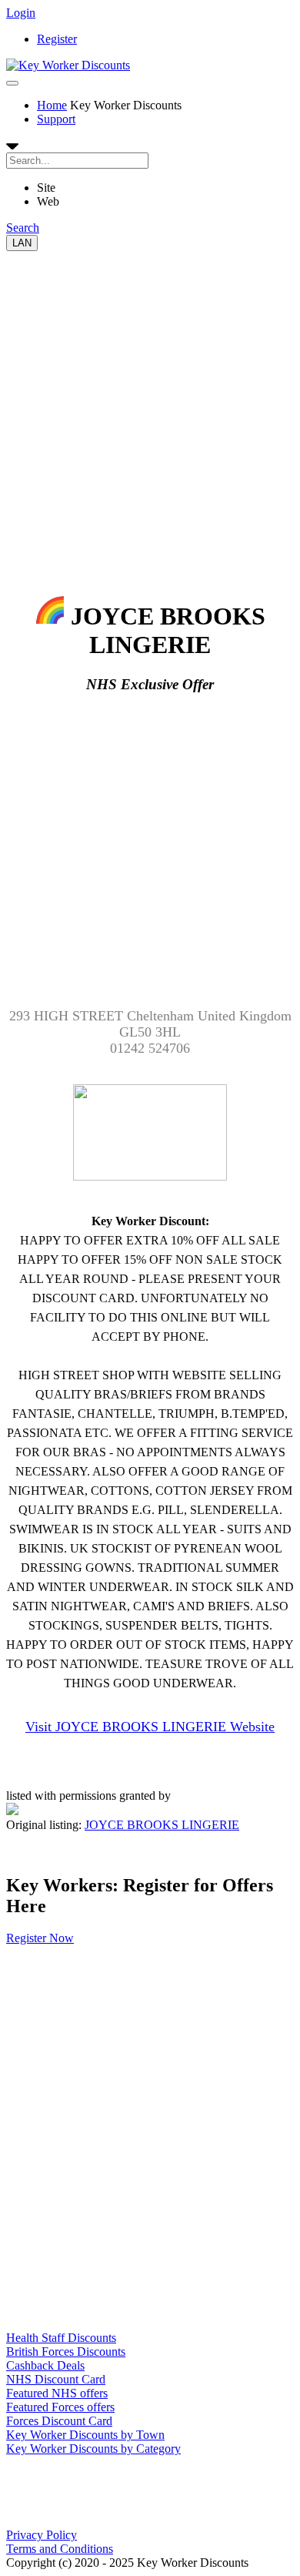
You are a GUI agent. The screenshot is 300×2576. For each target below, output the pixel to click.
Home (52, 105)
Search (23, 228)
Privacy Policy (42, 2535)
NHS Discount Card (56, 2379)
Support (56, 119)
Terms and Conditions (60, 2549)
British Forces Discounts (66, 2352)
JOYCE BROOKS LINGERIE (162, 1825)
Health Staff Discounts (61, 2338)
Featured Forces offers (60, 2407)
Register (57, 39)
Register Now (40, 1938)
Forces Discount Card (59, 2421)
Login (21, 13)
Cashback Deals (45, 2365)
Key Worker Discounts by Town (85, 2435)
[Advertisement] (150, 401)
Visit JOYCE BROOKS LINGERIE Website (150, 1727)
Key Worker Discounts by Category (93, 2449)
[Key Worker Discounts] (68, 65)
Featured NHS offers (57, 2393)
